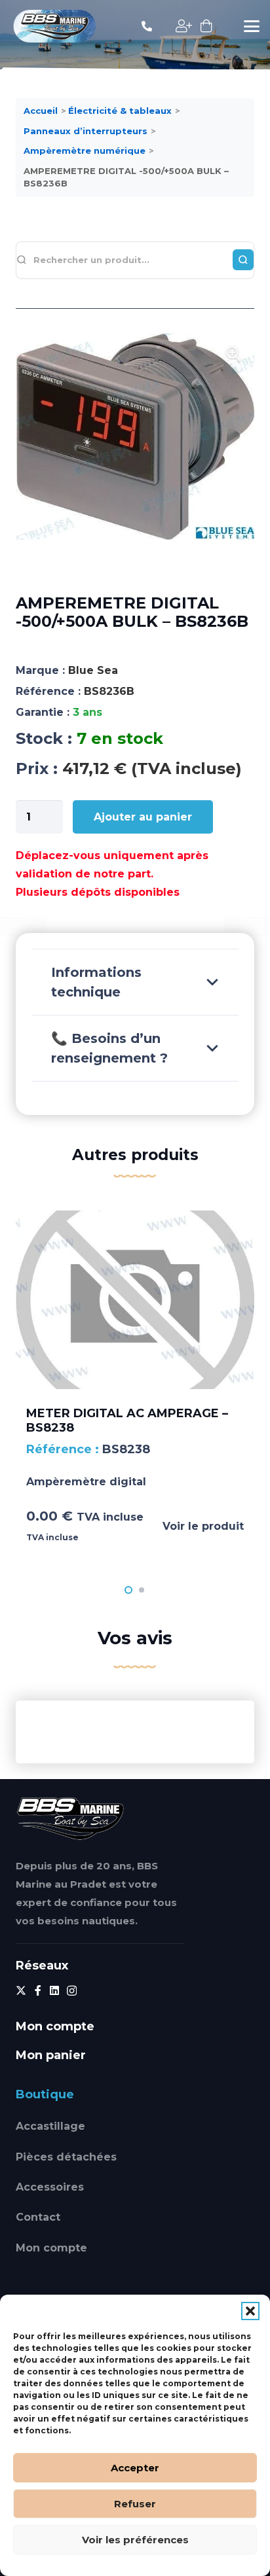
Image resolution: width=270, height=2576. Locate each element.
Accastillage (50, 2126)
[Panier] (206, 26)
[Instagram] (72, 1991)
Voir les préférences (135, 2540)
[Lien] (147, 26)
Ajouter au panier (143, 817)
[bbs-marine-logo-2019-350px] (55, 26)
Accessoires (50, 2187)
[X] (21, 1990)
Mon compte (51, 2248)
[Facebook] (38, 1990)
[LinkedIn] (54, 1990)
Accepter (135, 2468)
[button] (250, 2311)
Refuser (135, 2504)
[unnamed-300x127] (70, 1818)
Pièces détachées (66, 2157)
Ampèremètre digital (86, 1482)
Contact (38, 2217)
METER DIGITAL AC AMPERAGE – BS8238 (127, 1420)
